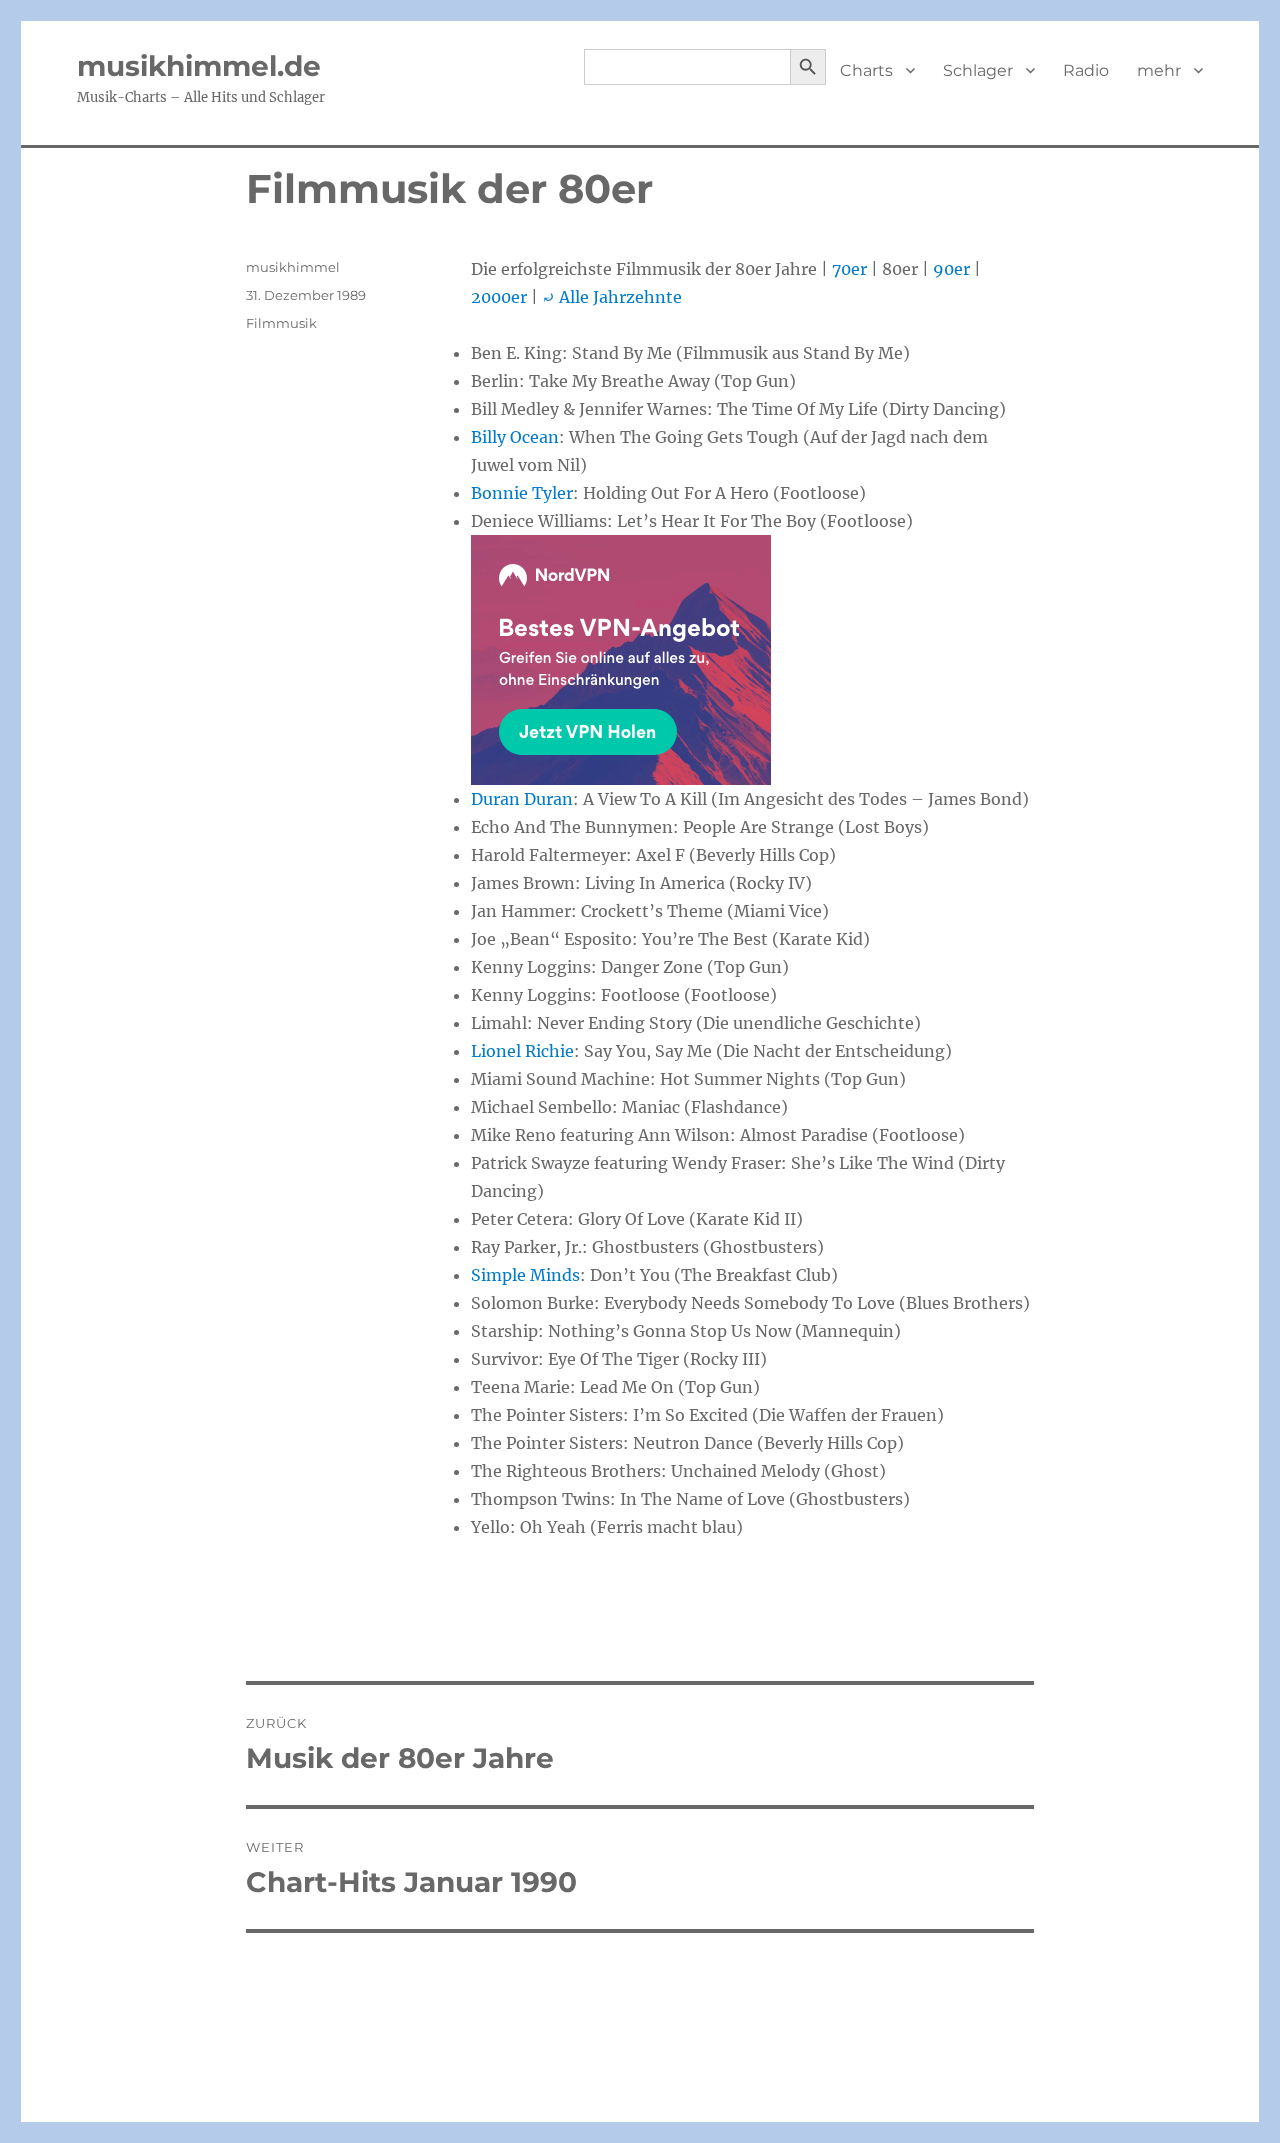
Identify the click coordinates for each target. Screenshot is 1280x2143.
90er (951, 269)
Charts (866, 70)
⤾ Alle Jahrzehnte (612, 297)
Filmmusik (281, 323)
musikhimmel (293, 267)
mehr (1159, 70)
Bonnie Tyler (522, 493)
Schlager (978, 70)
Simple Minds (525, 1275)
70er (849, 269)
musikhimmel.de (199, 66)
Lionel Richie (522, 1051)
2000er (499, 297)
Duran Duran (522, 799)
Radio (1086, 70)
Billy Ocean (515, 437)
